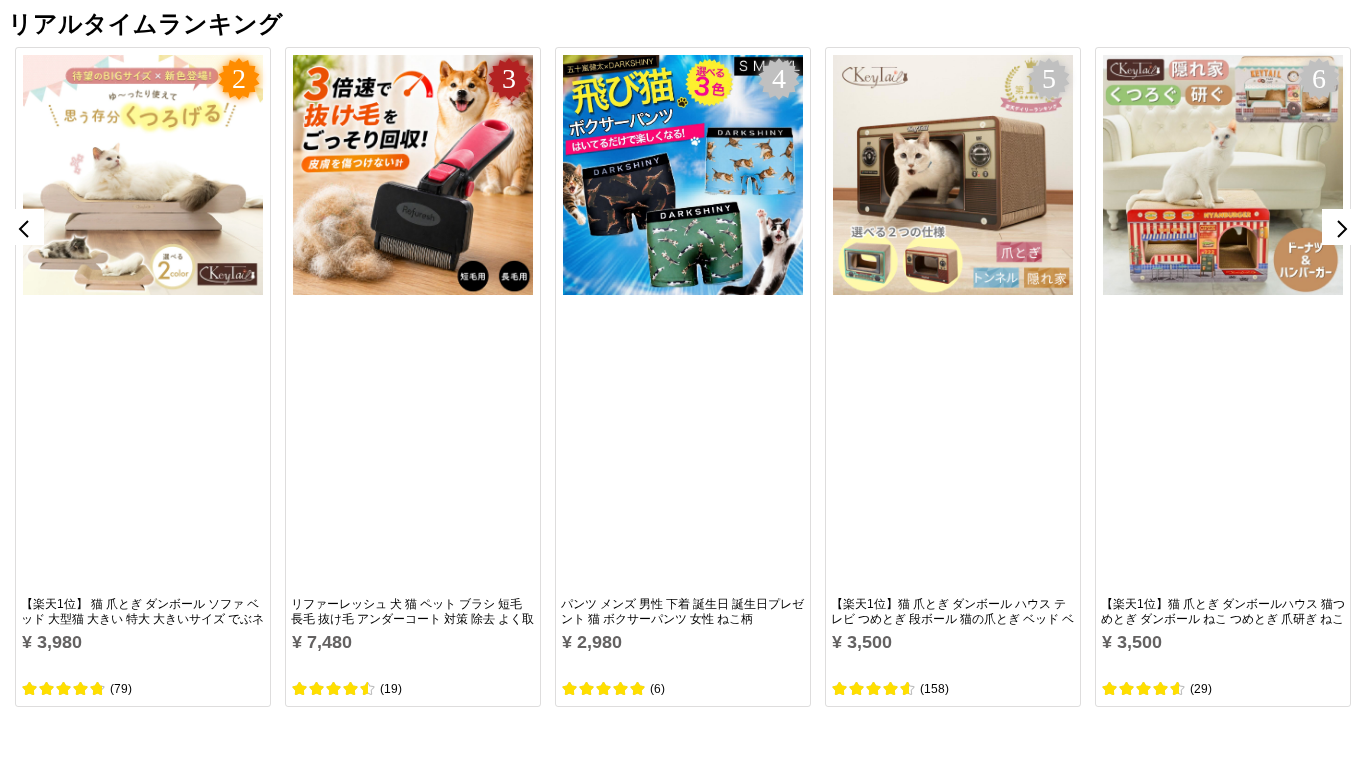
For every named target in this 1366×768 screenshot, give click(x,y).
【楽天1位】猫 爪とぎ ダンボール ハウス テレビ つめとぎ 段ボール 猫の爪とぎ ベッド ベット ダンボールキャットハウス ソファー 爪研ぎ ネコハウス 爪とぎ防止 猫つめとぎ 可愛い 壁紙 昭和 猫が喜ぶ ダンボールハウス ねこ (952, 612)
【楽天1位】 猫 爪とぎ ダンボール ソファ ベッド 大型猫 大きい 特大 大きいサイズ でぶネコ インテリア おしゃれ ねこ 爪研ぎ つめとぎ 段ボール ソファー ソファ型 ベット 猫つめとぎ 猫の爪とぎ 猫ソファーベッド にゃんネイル (142, 612)
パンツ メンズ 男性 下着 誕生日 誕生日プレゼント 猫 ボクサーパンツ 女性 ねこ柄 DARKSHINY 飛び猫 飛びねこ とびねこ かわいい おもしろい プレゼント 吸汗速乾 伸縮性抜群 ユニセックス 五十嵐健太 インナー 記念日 (682, 612)
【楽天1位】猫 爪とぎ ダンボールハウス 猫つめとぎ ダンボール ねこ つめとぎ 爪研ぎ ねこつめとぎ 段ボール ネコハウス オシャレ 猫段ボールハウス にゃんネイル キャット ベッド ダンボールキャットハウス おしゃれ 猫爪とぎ (1223, 612)
